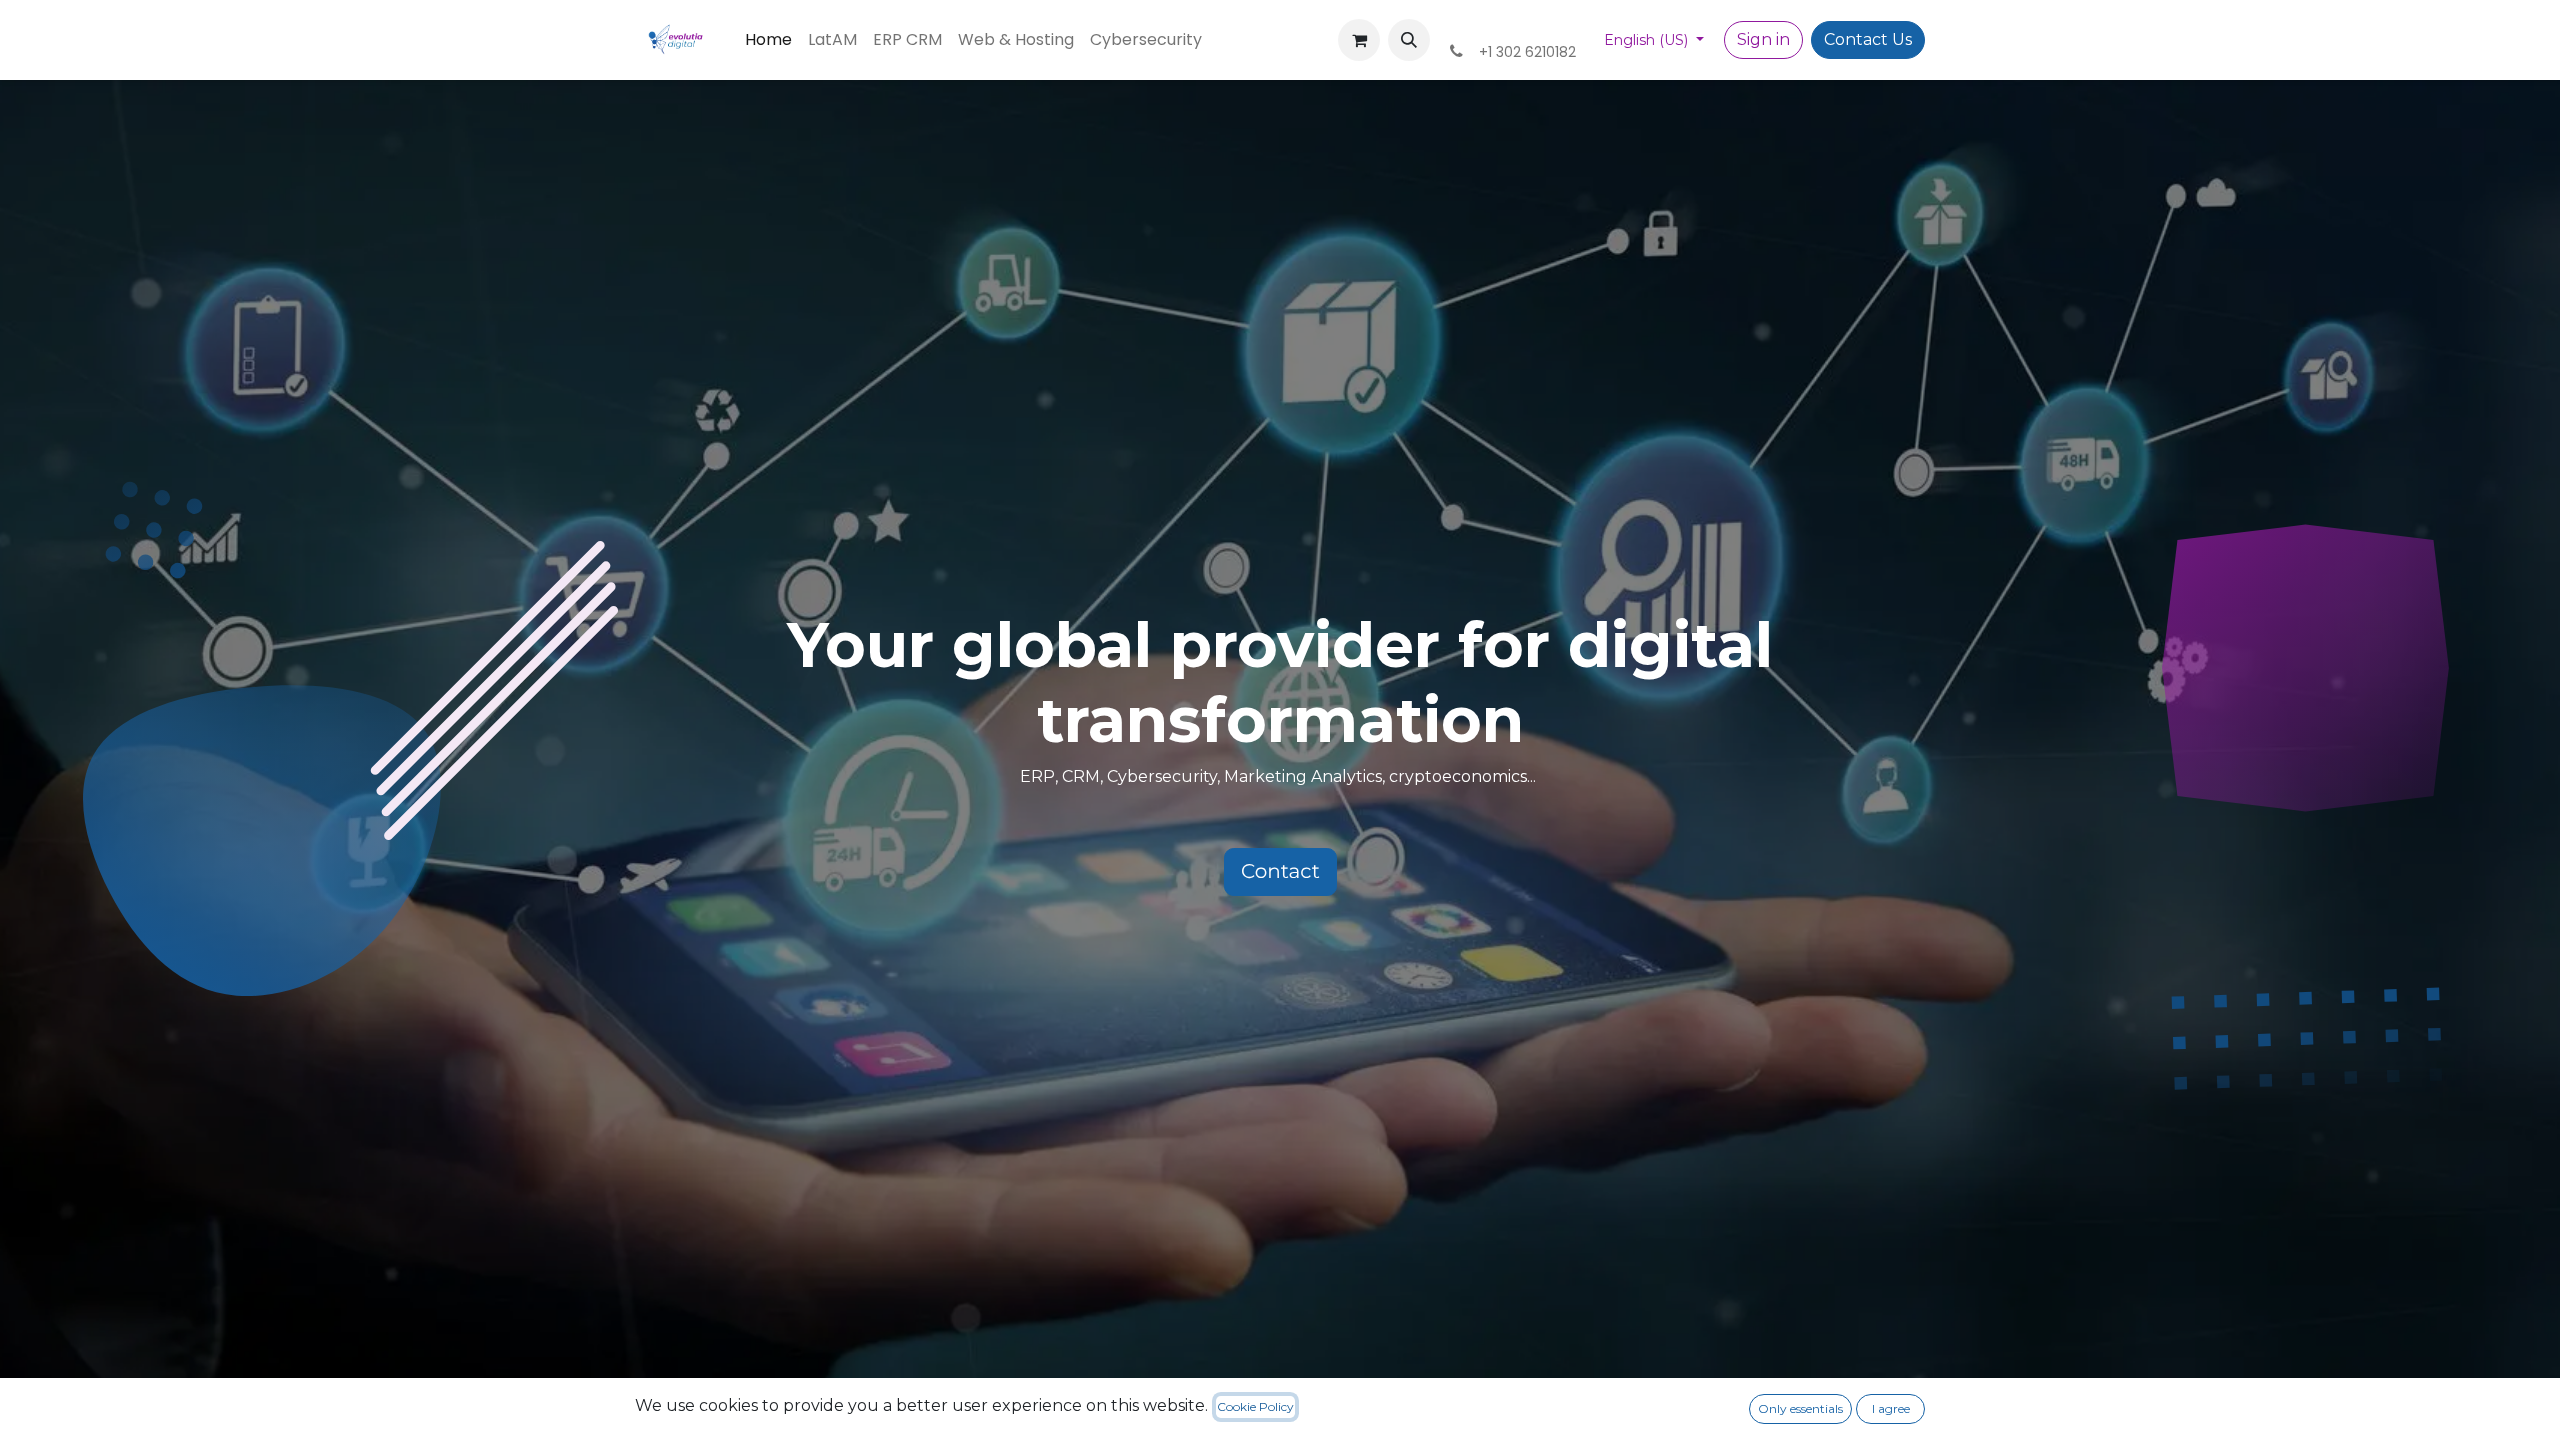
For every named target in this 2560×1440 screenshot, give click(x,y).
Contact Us (1868, 39)
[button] (1409, 40)
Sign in (1763, 39)
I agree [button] (1891, 1408)
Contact (1280, 872)
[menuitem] (768, 40)
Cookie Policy (1255, 1406)
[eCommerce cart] (1359, 40)
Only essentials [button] (1800, 1408)
